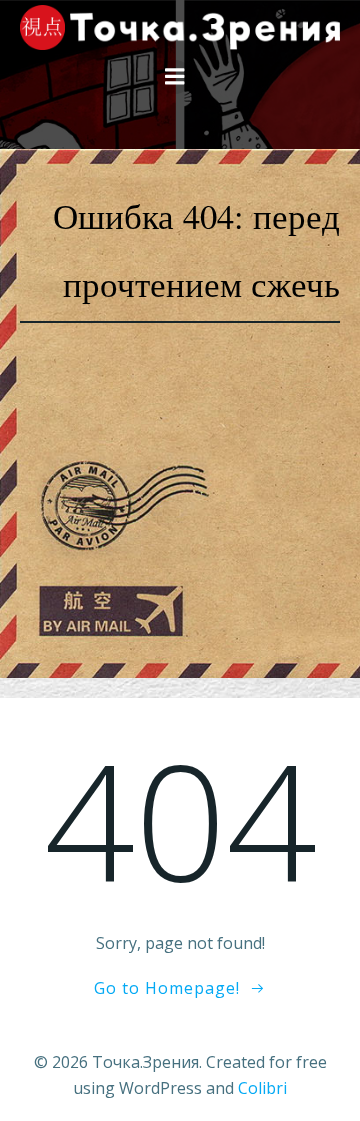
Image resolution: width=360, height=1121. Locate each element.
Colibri (262, 1088)
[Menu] (175, 77)
